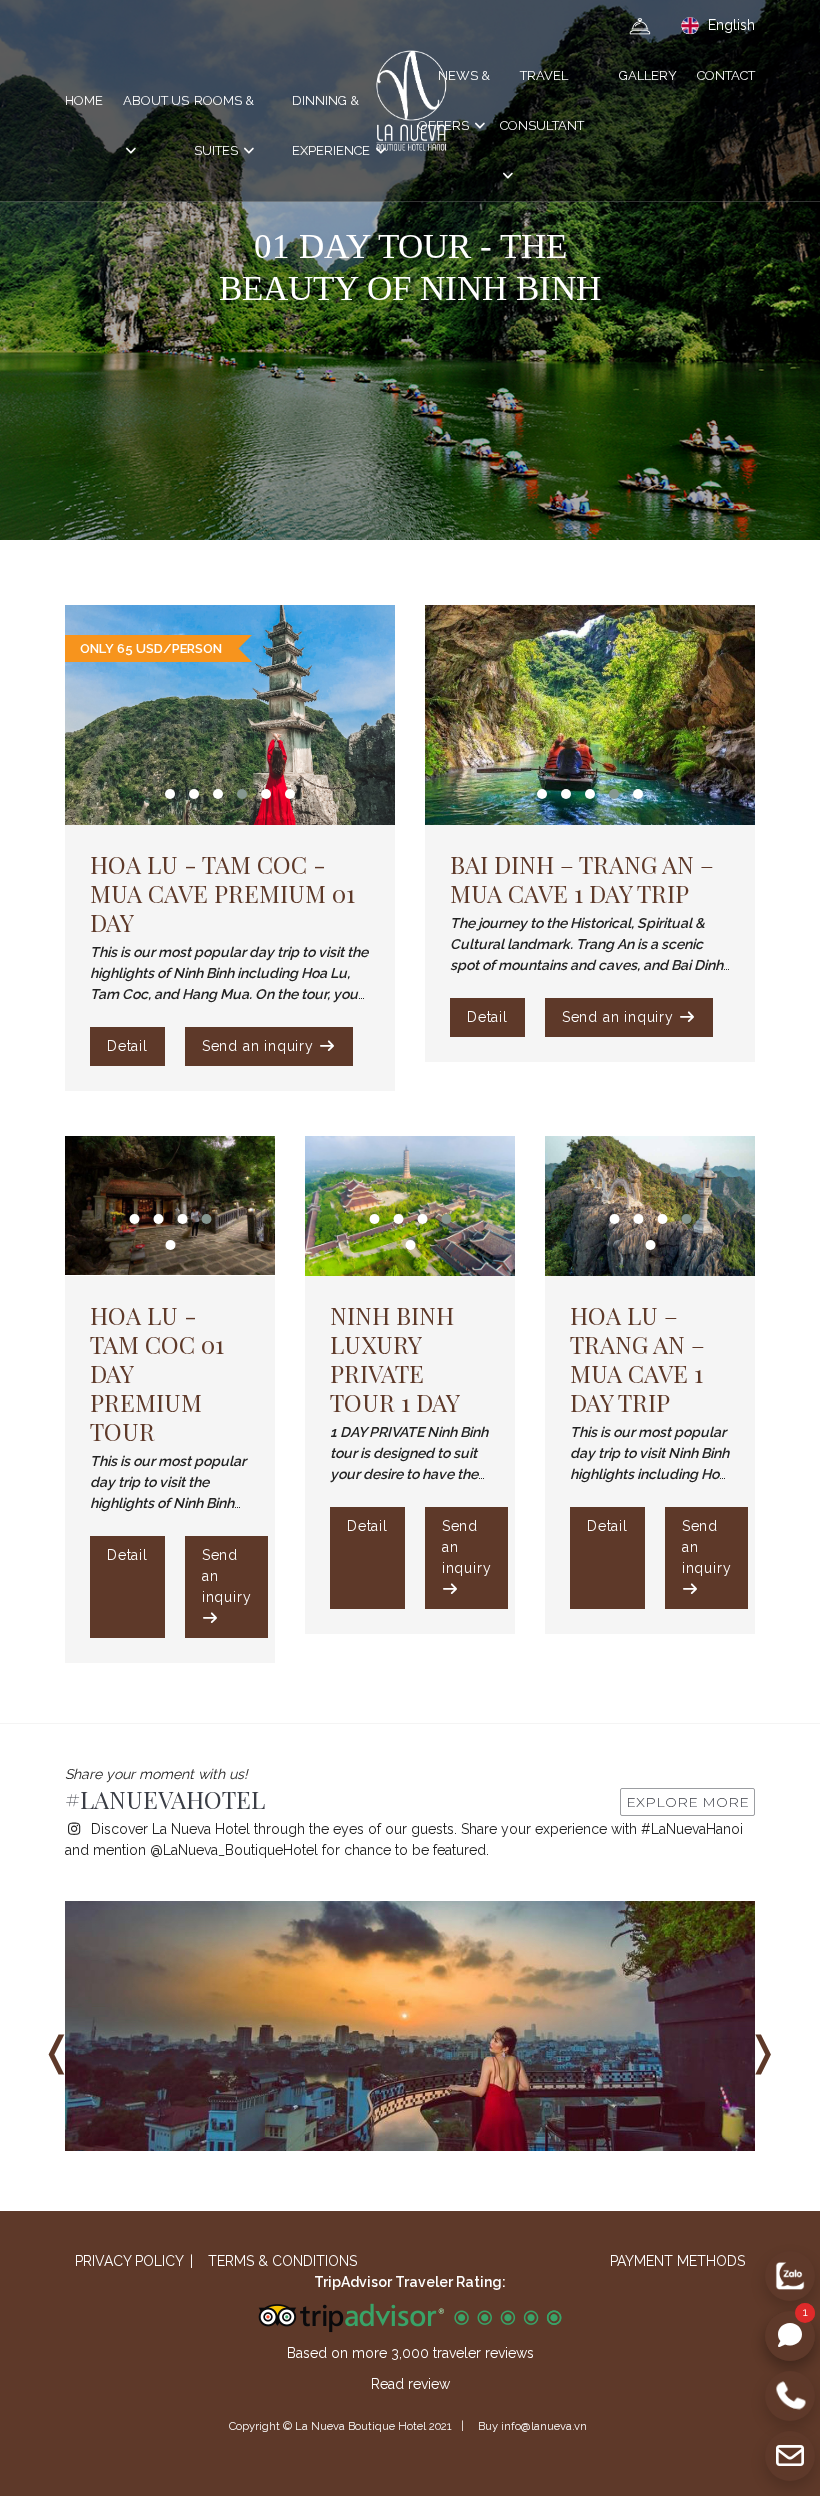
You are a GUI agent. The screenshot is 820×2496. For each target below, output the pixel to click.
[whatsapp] (790, 2336)
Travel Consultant (542, 100)
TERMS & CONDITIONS (282, 2261)
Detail (127, 1046)
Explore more (687, 1802)
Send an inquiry (260, 1046)
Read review (410, 2384)
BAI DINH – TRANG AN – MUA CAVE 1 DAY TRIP (582, 878)
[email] (790, 2456)
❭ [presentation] (763, 2051)
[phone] (790, 2396)
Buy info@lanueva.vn (532, 2426)
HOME (84, 100)
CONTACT (726, 75)
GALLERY (648, 75)
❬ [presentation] (57, 2051)
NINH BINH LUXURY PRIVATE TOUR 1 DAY (395, 1358)
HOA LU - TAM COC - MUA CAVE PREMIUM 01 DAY (222, 893)
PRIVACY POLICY (129, 2261)
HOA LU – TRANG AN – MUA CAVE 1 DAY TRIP (637, 1358)
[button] (170, 794)
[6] (410, 2026)
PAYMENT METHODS (677, 2261)
